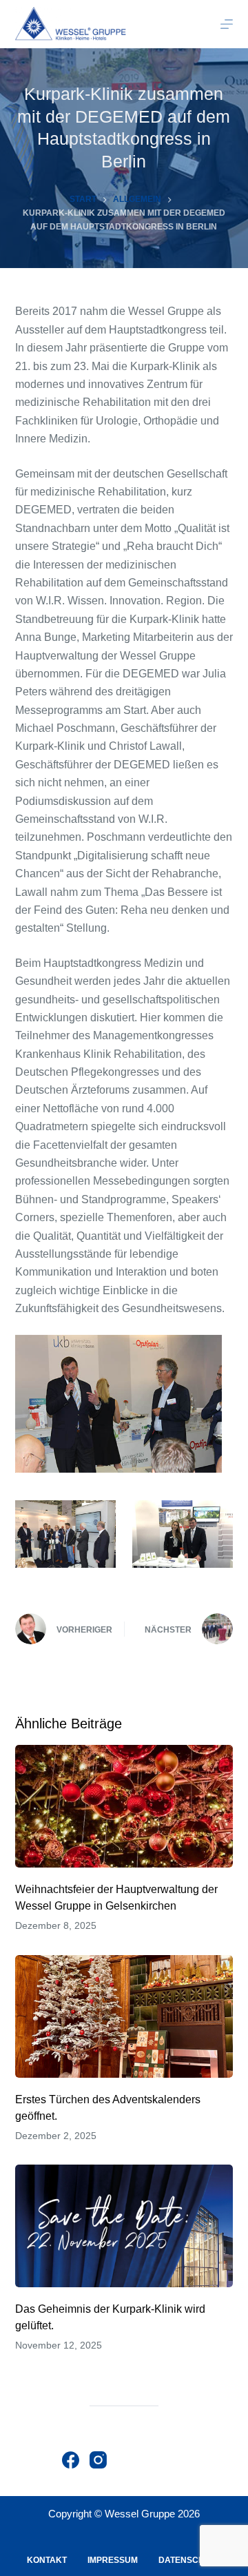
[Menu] (227, 24)
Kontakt (47, 2560)
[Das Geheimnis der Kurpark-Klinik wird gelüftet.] (124, 2226)
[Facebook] (71, 2460)
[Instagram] (98, 2460)
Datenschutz (189, 2560)
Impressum (113, 2560)
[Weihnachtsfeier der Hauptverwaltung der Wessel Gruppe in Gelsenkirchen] (124, 1806)
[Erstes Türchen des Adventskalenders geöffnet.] (124, 2016)
